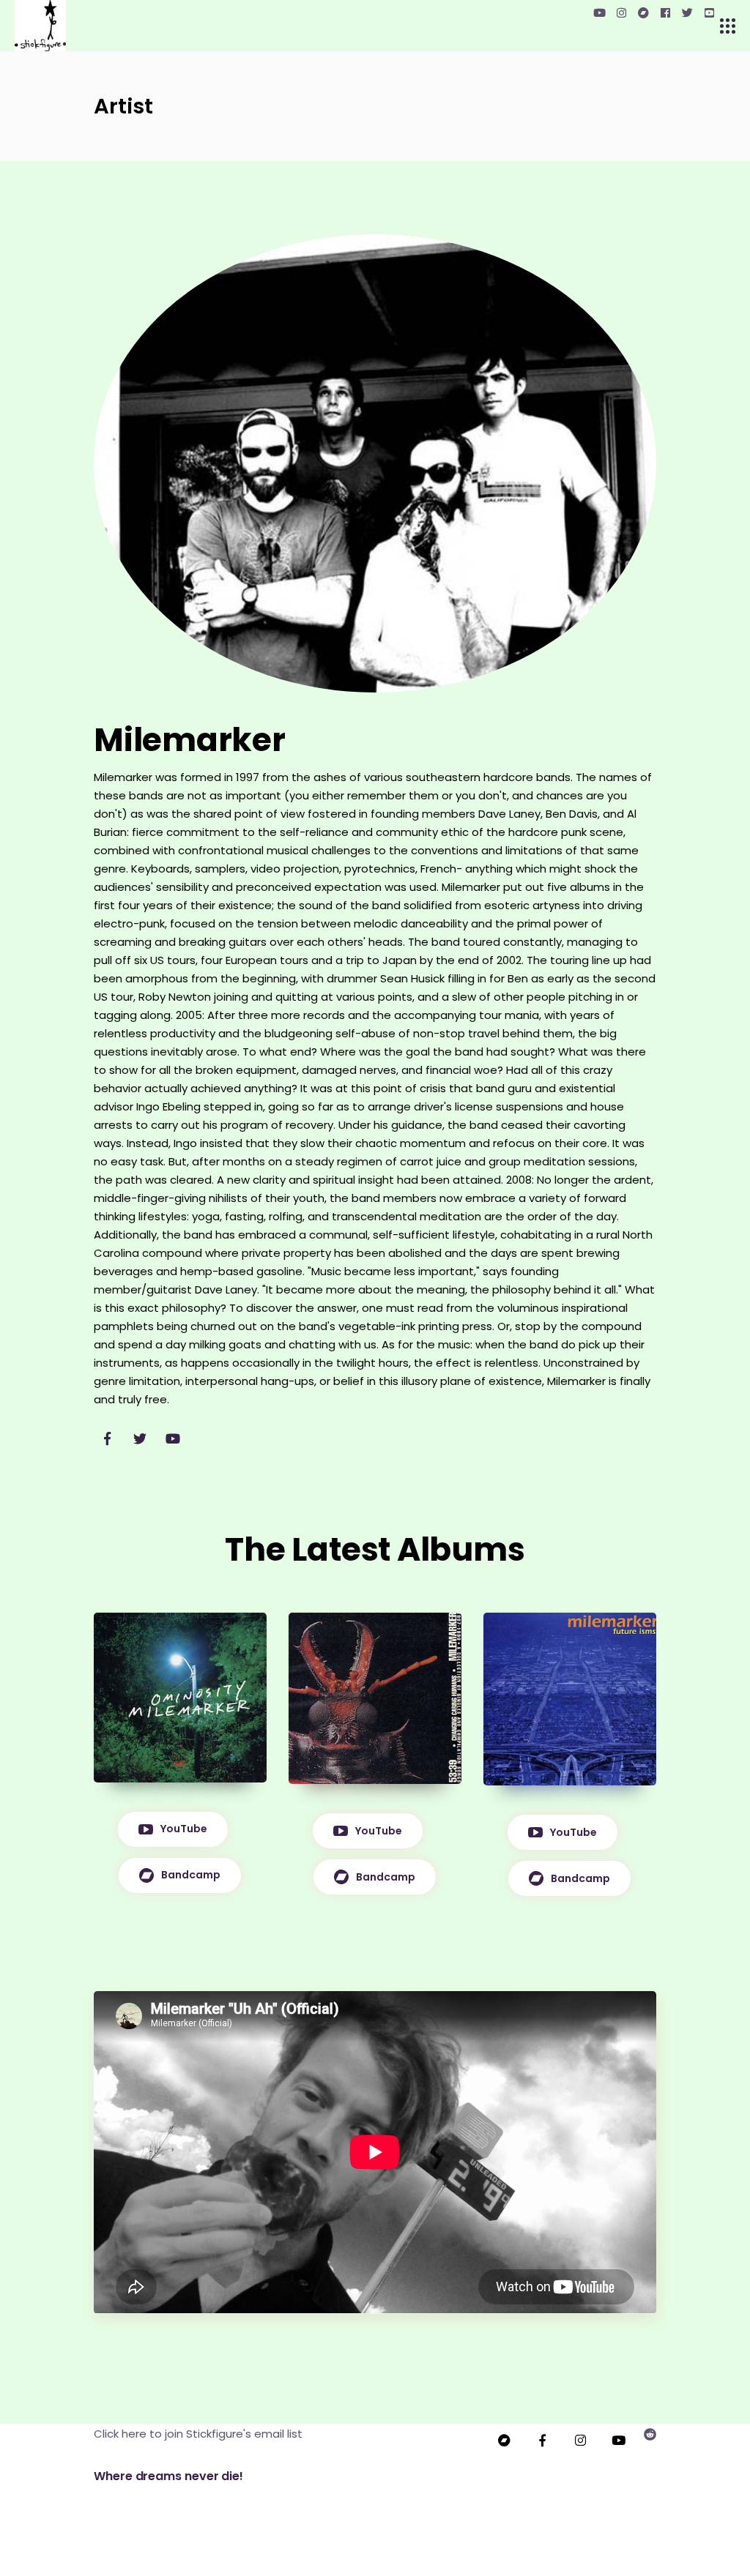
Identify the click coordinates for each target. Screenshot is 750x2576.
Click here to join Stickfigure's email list (198, 2434)
